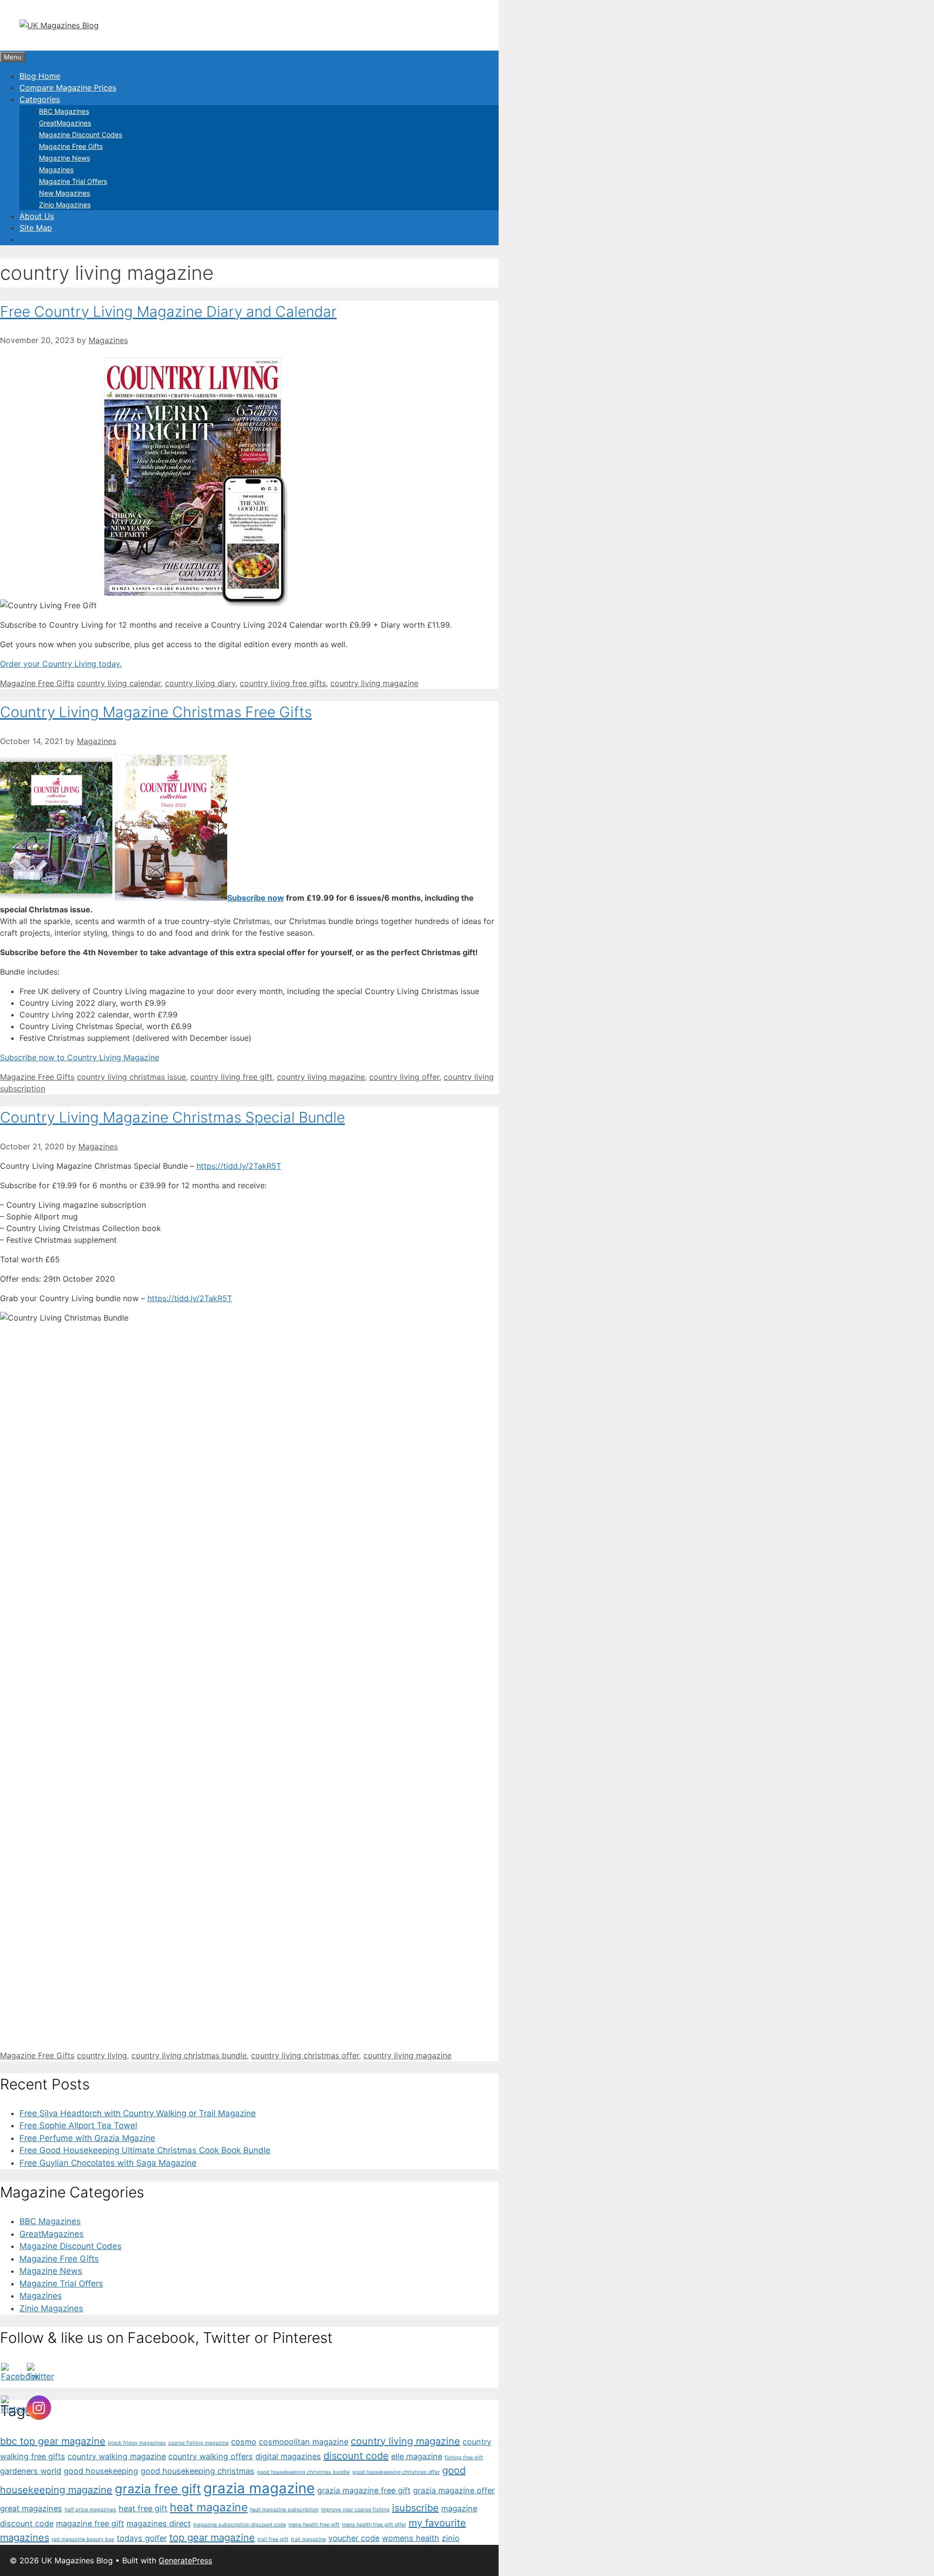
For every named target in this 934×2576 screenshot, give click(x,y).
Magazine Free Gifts (71, 146)
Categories (40, 99)
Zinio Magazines (65, 205)
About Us (37, 216)
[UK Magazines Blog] (59, 25)
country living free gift (231, 1077)
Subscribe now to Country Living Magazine (80, 1057)
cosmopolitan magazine (304, 2442)
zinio (451, 2538)
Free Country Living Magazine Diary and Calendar (168, 311)
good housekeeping (101, 2471)
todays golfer (142, 2538)
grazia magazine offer (454, 2490)
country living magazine (374, 683)
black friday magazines (137, 2443)
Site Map (36, 228)
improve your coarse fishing (355, 2510)
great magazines (31, 2508)
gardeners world (31, 2471)
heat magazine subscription (284, 2510)
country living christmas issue (131, 1077)
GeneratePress (185, 2560)
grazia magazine (259, 2488)
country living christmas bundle (189, 2055)
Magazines (56, 170)
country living (102, 2055)
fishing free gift (464, 2458)
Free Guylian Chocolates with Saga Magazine (108, 2163)
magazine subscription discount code (240, 2525)
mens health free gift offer (374, 2525)
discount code (356, 2456)
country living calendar (119, 683)
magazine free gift (90, 2523)
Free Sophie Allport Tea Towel (78, 2125)
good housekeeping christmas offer (396, 2472)
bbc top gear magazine (53, 2441)
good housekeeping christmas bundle (303, 2472)
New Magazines (64, 193)
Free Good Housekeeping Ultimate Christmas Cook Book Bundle (145, 2150)
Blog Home (40, 76)
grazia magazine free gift (364, 2490)
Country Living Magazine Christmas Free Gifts (156, 712)
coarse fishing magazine (198, 2443)
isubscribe (415, 2508)
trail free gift (273, 2539)
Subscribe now (256, 898)
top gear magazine (212, 2538)
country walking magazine (117, 2456)
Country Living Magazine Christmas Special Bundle (172, 1117)
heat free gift (143, 2508)
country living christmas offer (305, 2055)
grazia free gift (158, 2489)
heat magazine (209, 2507)
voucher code (354, 2538)
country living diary (200, 683)
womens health (411, 2538)
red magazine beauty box (83, 2539)
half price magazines (90, 2510)
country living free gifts (283, 683)
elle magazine (417, 2456)
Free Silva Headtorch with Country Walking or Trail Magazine (138, 2113)
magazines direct (159, 2523)
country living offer (404, 1077)
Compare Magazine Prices (68, 88)
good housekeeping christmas (198, 2471)
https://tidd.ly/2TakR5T (239, 1166)
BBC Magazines (64, 111)
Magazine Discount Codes (81, 135)
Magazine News (64, 158)
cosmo (244, 2442)
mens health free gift (314, 2525)
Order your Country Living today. (61, 664)
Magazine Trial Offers (73, 181)
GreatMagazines (65, 123)
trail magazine (308, 2539)
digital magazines (288, 2456)
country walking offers (211, 2456)
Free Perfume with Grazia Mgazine (87, 2138)
